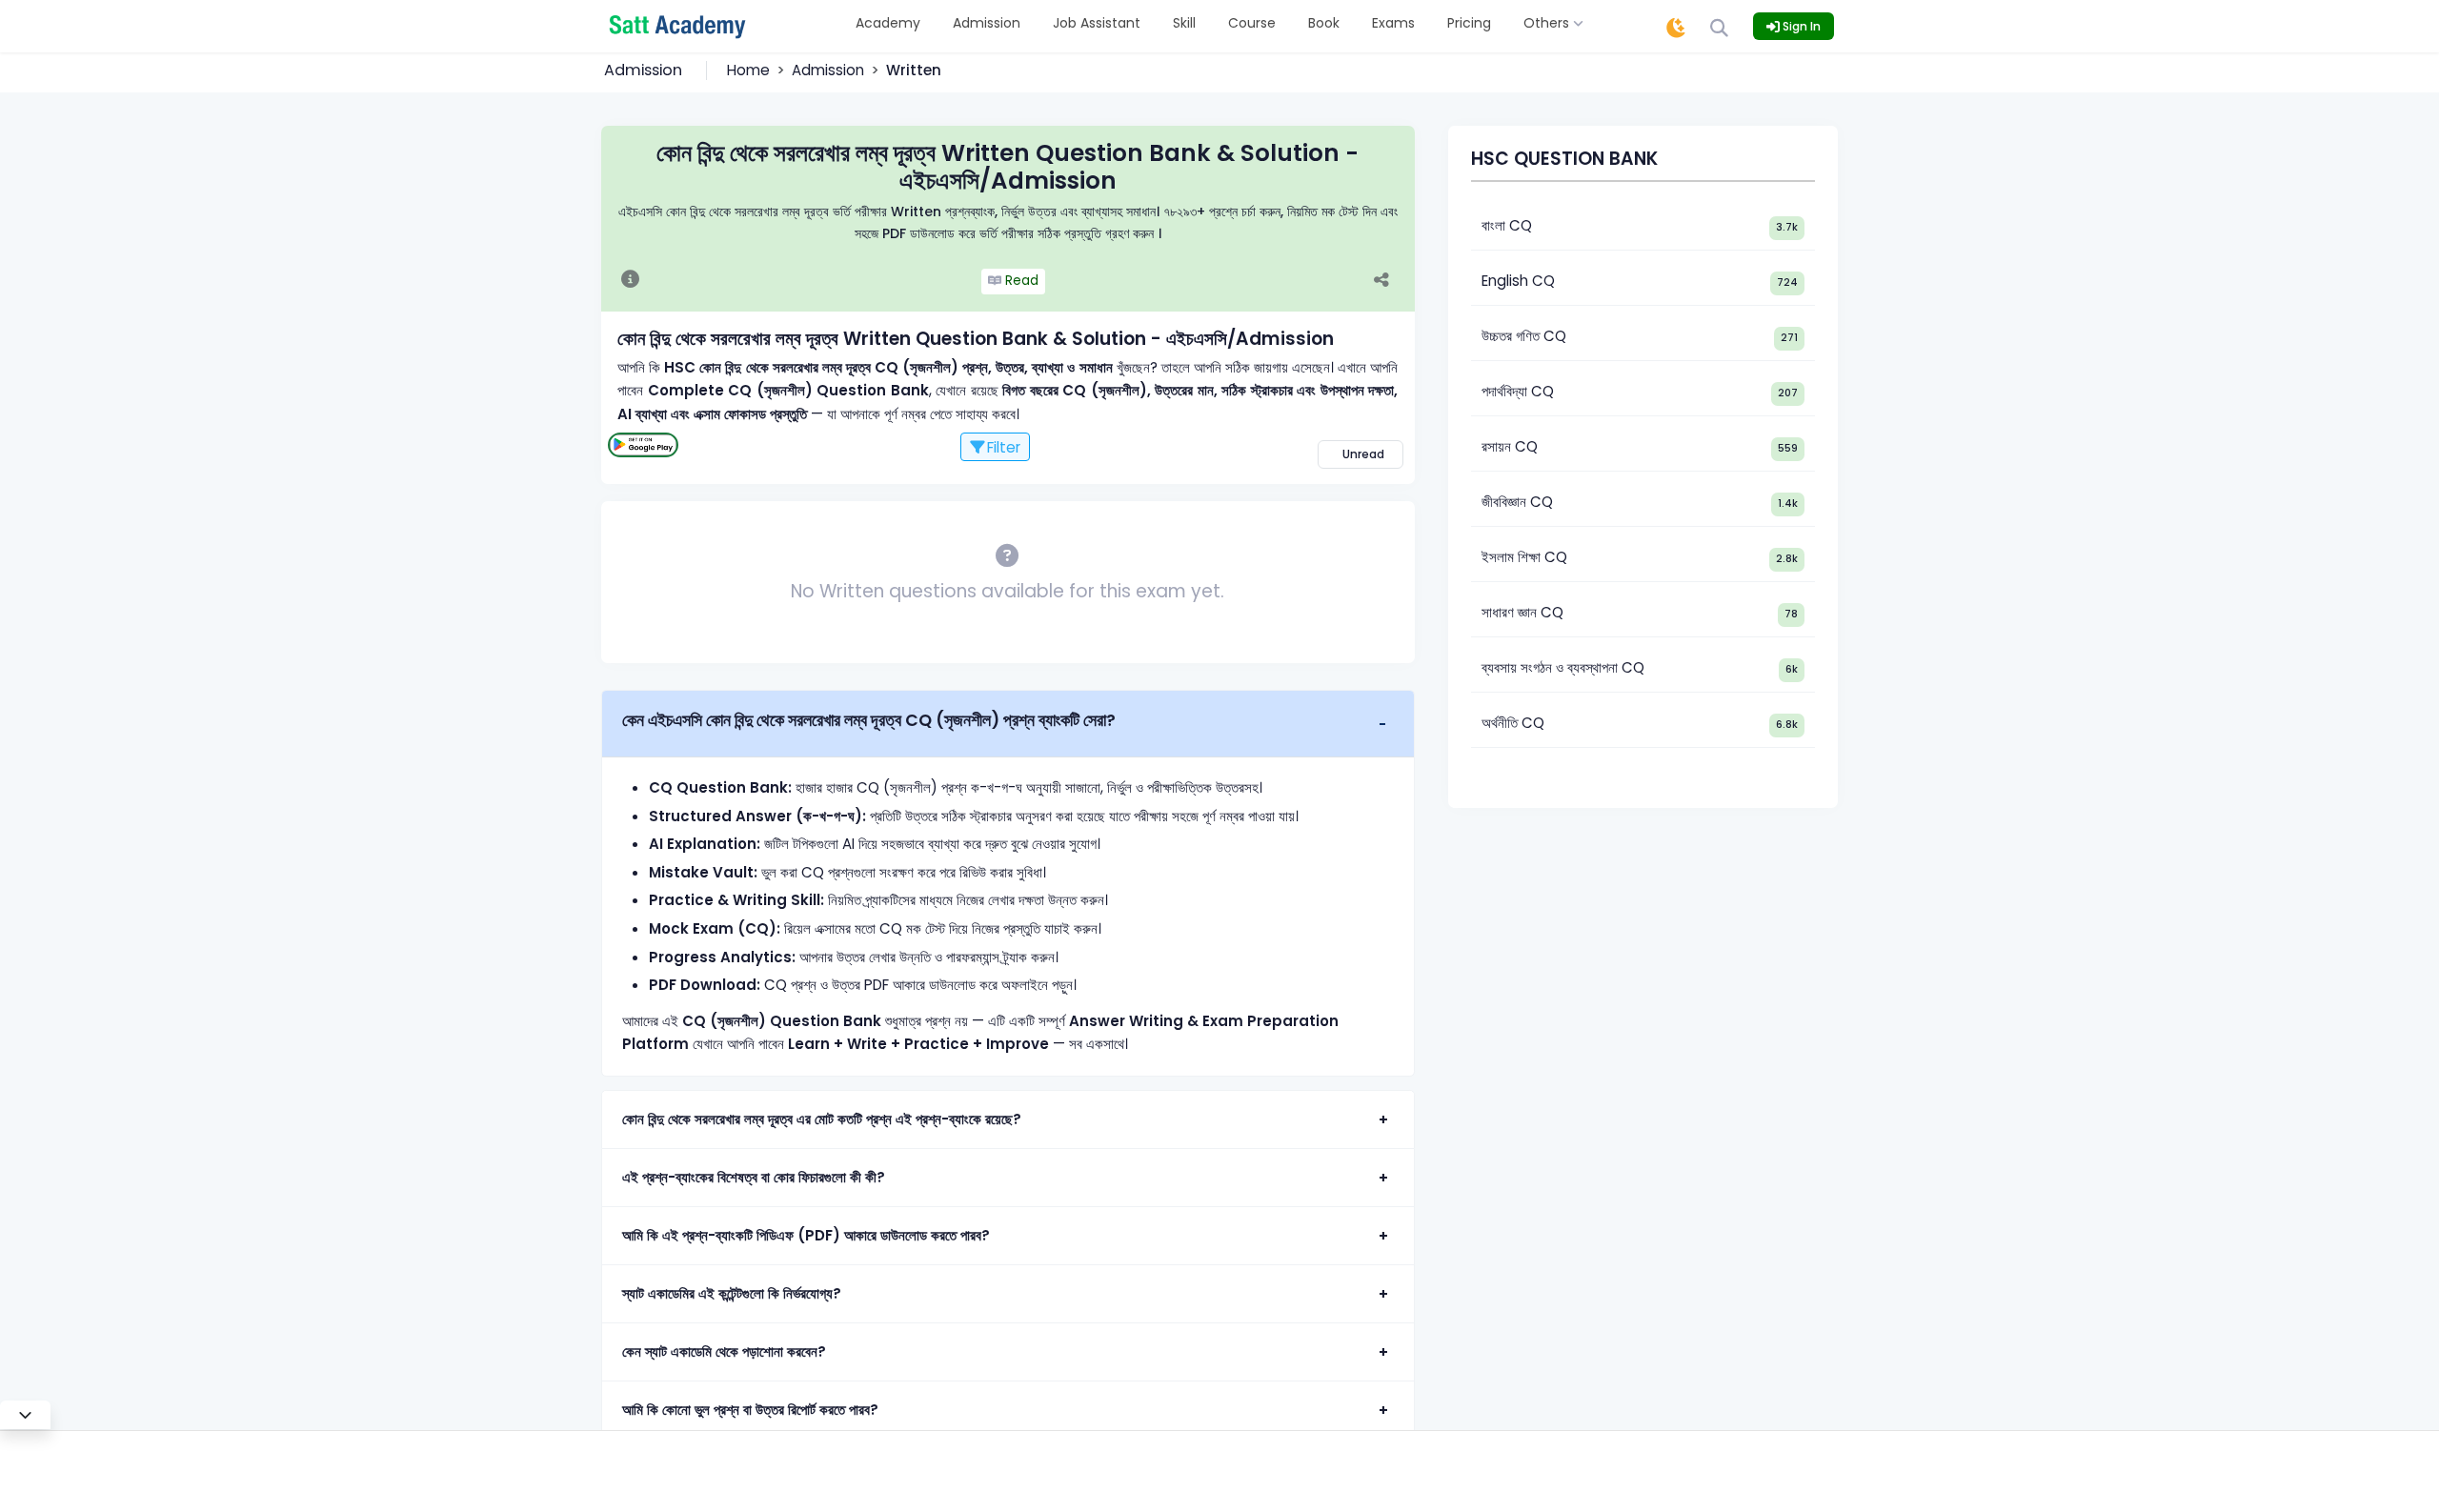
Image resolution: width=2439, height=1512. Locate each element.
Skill (1184, 23)
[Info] (630, 281)
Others (1548, 23)
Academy (888, 23)
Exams (1393, 23)
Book (1324, 23)
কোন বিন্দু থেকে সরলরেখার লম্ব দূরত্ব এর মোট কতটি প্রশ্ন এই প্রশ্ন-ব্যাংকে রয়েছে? (822, 1119)
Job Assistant (1097, 23)
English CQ (1518, 281)
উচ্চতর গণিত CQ (1524, 336)
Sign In (1800, 26)
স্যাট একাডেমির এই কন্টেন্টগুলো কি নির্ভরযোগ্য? (732, 1293)
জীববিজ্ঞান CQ (1517, 502)
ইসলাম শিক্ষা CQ (1524, 557)
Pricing (1469, 23)
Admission (987, 23)
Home (748, 70)
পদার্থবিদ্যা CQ (1518, 391)
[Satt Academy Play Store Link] (643, 445)
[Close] (25, 1415)
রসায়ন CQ (1510, 446)
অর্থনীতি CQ (1513, 723)
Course (1252, 23)
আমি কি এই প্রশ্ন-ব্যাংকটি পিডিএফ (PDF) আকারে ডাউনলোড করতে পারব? (806, 1235)
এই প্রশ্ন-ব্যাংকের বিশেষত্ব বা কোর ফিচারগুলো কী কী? (754, 1177)
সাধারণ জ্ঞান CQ (1522, 612)
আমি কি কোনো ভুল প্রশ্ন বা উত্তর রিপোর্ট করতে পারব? (750, 1410)
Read (1020, 281)
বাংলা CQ (1507, 225)
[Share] (1391, 282)
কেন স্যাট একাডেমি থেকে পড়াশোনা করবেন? (724, 1351)
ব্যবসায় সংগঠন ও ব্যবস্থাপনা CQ (1563, 667)
